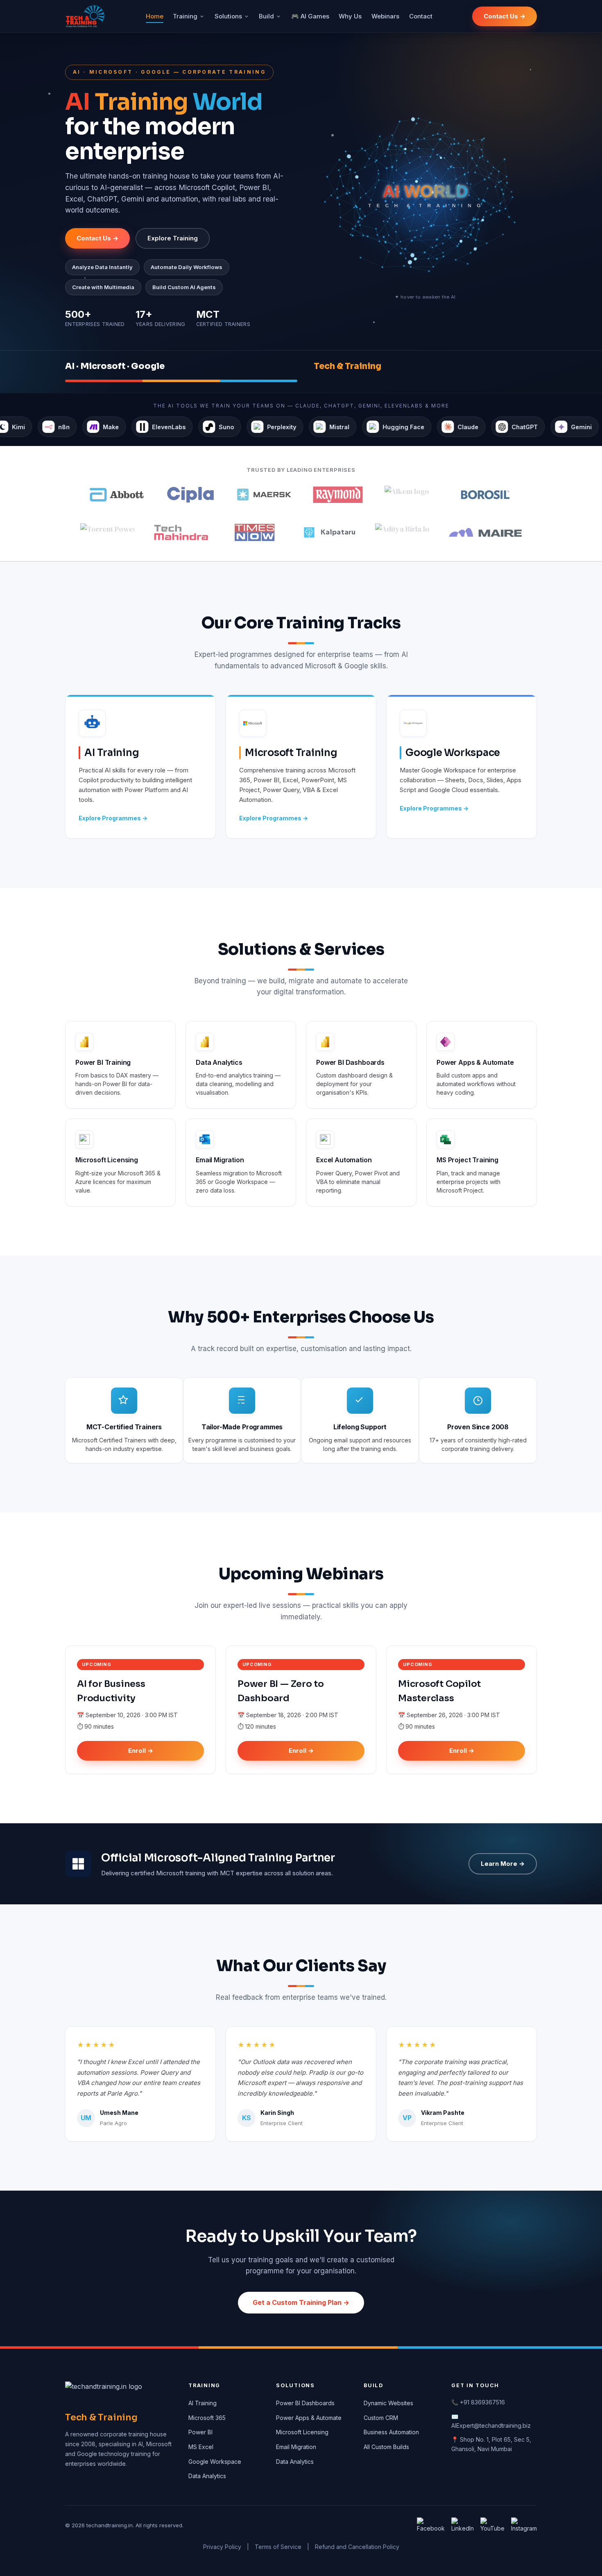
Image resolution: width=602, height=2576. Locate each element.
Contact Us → (505, 16)
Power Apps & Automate (309, 2418)
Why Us (350, 16)
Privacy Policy (222, 2547)
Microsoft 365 (207, 2418)
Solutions (228, 16)
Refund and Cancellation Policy (357, 2547)
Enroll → (141, 1751)
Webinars (385, 16)
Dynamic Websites (388, 2403)
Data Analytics (207, 2476)
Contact (421, 16)
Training (185, 16)
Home (155, 16)
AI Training (203, 2403)
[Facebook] (431, 2526)
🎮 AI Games (310, 16)
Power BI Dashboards (305, 2403)
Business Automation (391, 2432)
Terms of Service (278, 2547)
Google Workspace (215, 2462)
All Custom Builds (386, 2447)
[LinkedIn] (463, 2526)
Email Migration (296, 2447)
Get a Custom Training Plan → (301, 2302)
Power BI (200, 2432)
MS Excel (201, 2447)
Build (266, 16)
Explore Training (173, 238)
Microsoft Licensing (302, 2432)
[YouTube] (492, 2526)
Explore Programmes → (113, 818)
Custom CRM (381, 2418)
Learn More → (503, 1864)
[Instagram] (524, 2526)
